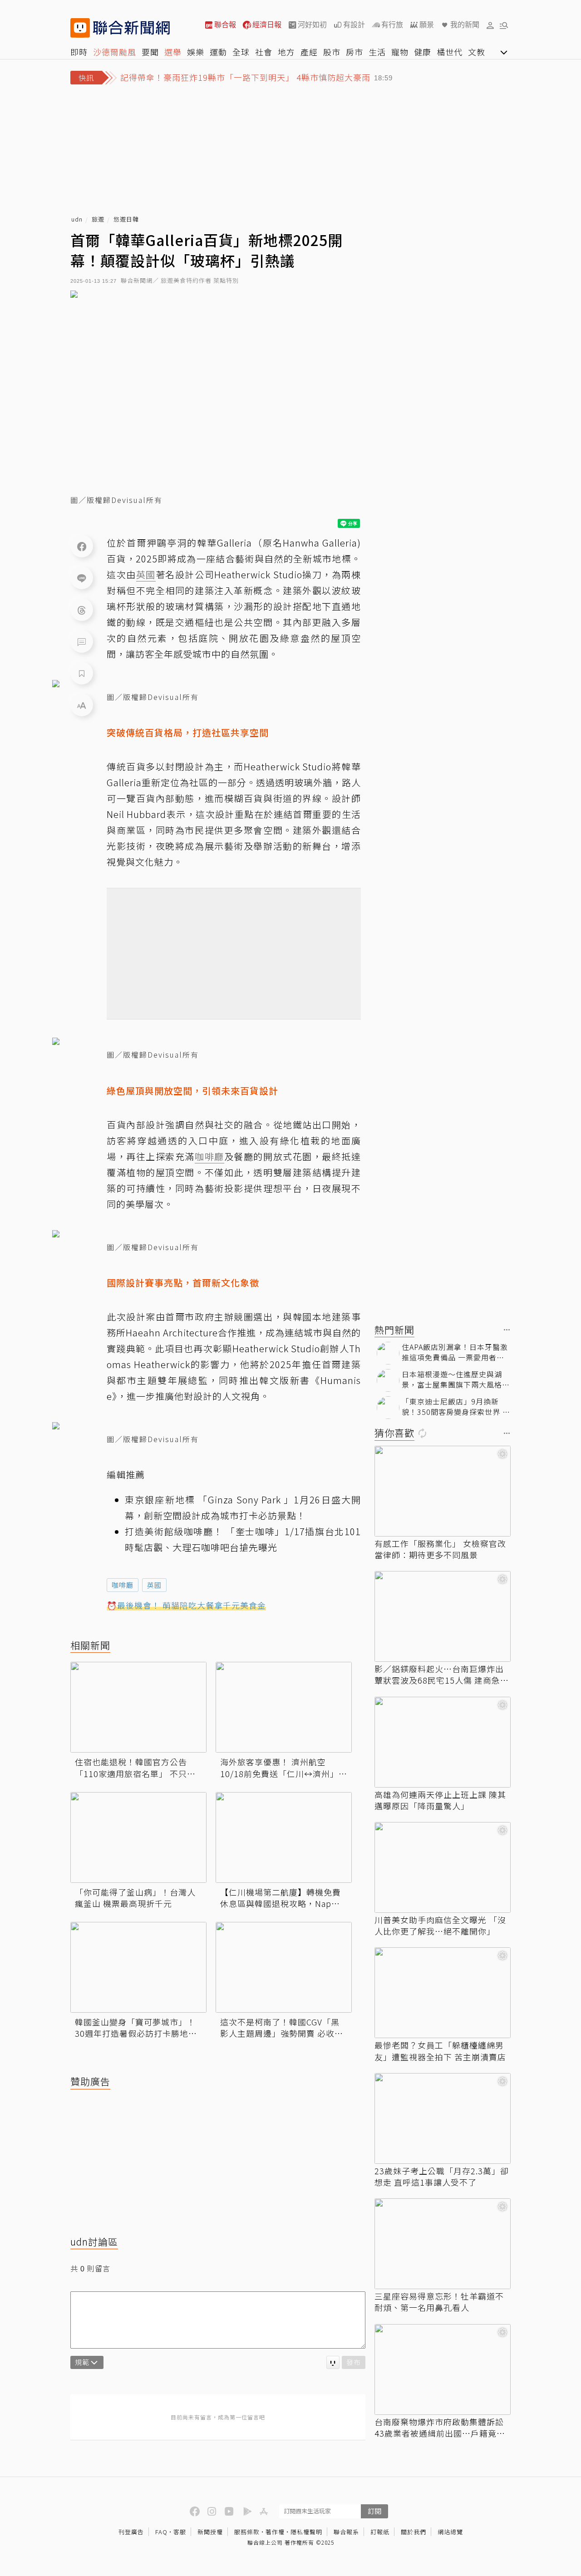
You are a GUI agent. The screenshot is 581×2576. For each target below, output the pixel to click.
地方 (286, 52)
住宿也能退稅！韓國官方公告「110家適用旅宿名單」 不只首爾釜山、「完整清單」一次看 (135, 1768)
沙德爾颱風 (115, 52)
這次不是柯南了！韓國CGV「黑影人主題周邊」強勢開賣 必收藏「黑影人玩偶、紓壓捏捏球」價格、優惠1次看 (282, 2028)
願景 (427, 25)
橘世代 (450, 52)
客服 (180, 2532)
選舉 (173, 52)
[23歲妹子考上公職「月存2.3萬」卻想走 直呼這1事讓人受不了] (443, 2118)
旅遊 (98, 219)
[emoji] (333, 2362)
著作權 (275, 2532)
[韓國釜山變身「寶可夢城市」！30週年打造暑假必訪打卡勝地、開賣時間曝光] (138, 1967)
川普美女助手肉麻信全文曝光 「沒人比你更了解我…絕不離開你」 (440, 1926)
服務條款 (247, 2532)
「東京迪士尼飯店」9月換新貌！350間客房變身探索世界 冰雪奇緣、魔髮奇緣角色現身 (456, 1406)
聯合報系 (346, 2532)
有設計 (354, 25)
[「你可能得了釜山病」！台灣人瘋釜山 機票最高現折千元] (138, 1837)
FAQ (161, 2532)
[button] (490, 25)
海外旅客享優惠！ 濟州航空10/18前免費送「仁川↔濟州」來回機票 (284, 1768)
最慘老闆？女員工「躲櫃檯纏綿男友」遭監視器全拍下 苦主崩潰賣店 (440, 2051)
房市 (355, 52)
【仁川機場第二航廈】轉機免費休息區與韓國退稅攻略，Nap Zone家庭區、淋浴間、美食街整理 (282, 1898)
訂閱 (374, 2511)
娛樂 (196, 52)
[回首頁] (131, 28)
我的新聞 (465, 25)
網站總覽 (450, 2532)
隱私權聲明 (306, 2532)
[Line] (82, 578)
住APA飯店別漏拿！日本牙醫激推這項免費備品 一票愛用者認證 (455, 1352)
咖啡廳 (123, 1585)
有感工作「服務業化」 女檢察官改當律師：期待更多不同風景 (440, 1549)
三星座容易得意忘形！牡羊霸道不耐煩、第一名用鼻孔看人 (439, 2302)
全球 (241, 52)
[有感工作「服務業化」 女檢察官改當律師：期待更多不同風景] (443, 1491)
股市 (332, 52)
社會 (264, 52)
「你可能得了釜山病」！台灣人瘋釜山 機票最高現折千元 (135, 1898)
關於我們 (414, 2532)
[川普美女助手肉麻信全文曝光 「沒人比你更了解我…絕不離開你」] (443, 1867)
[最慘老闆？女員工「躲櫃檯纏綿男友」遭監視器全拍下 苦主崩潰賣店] (443, 1993)
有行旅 (392, 25)
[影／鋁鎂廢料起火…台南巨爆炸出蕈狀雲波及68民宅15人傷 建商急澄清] (443, 1616)
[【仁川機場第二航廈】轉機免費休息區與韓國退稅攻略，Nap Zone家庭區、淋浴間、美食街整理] (284, 1837)
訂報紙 (380, 2532)
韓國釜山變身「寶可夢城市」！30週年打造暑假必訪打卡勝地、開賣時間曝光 (136, 2028)
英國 (154, 1585)
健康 (423, 52)
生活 (377, 52)
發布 (354, 2362)
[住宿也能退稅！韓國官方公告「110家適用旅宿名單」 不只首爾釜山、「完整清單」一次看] (138, 1707)
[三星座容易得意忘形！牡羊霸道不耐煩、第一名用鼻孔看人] (443, 2244)
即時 (79, 52)
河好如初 (312, 25)
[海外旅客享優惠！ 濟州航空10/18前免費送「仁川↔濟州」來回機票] (284, 1707)
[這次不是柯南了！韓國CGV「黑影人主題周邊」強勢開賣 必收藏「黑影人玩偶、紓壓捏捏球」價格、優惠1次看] (284, 1967)
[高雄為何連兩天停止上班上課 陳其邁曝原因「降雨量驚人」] (443, 1742)
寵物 (400, 52)
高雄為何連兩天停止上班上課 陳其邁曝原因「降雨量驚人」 (440, 1800)
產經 (309, 52)
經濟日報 (267, 25)
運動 (218, 52)
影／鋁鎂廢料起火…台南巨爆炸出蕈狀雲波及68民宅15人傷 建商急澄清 (442, 1675)
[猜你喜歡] (507, 1434)
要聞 (150, 52)
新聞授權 (210, 2532)
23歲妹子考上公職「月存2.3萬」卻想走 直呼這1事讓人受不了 (442, 2177)
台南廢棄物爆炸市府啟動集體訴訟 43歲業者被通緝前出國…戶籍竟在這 (440, 2428)
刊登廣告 (131, 2532)
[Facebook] (82, 546)
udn (77, 219)
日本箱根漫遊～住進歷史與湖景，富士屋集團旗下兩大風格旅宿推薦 (456, 1379)
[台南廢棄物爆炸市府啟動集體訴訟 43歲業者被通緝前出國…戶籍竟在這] (443, 2369)
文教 (477, 52)
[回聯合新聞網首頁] (80, 28)
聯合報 (225, 25)
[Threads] (82, 610)
